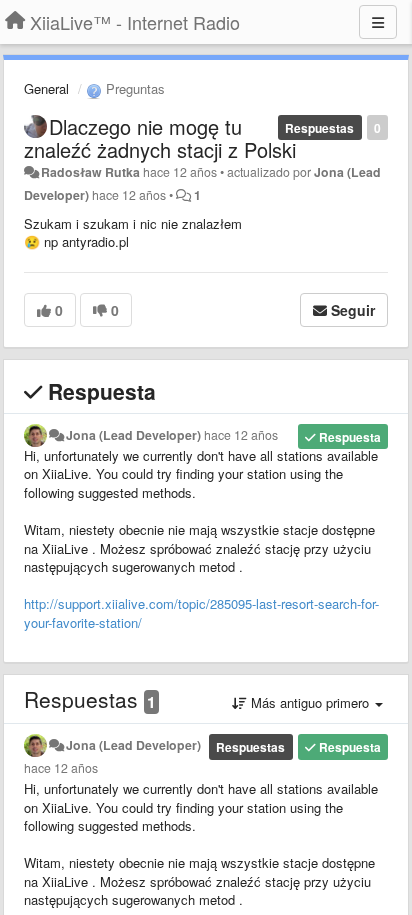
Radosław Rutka (90, 172)
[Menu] (378, 22)
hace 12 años (241, 435)
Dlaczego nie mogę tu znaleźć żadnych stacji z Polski (160, 138)
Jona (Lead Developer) (133, 435)
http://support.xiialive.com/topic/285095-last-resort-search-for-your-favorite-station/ (201, 613)
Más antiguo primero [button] (310, 702)
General (46, 88)
